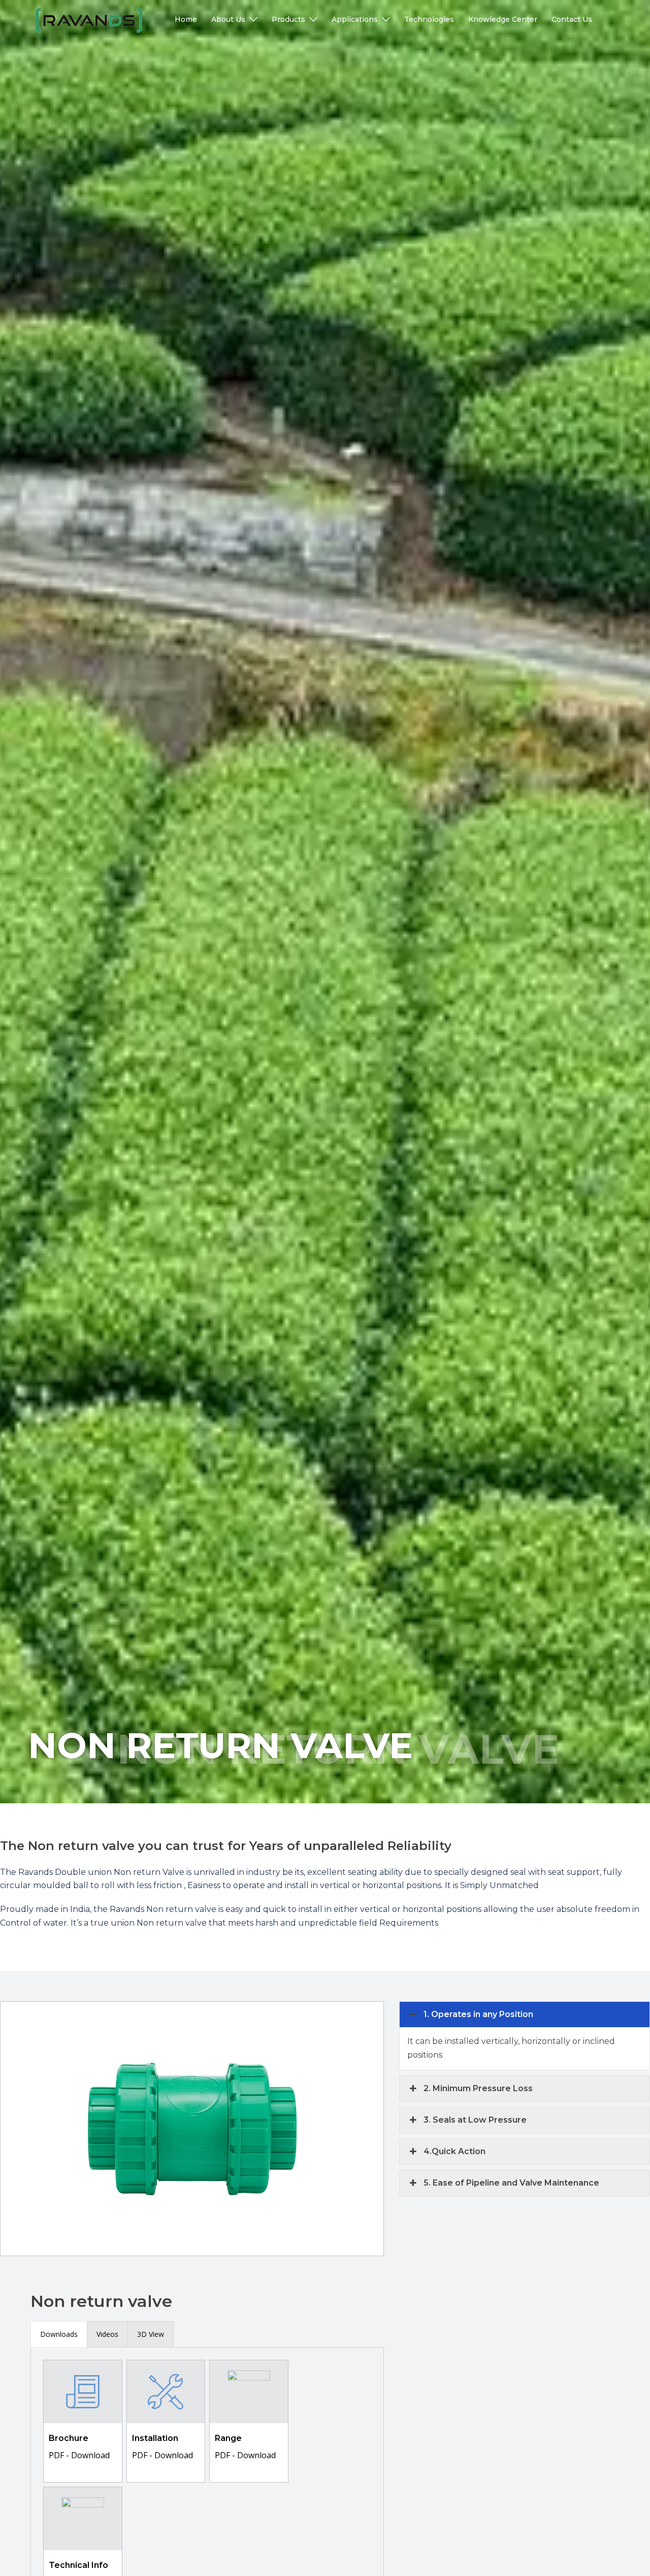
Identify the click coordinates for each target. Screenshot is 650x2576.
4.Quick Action (454, 2151)
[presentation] (59, 2334)
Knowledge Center (503, 19)
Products (288, 19)
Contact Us (572, 19)
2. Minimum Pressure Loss (478, 2088)
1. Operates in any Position (478, 2014)
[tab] (59, 2334)
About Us (228, 19)
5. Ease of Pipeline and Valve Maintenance (511, 2183)
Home (186, 19)
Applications (355, 19)
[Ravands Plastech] (89, 20)
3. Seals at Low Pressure (475, 2120)
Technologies (429, 19)
